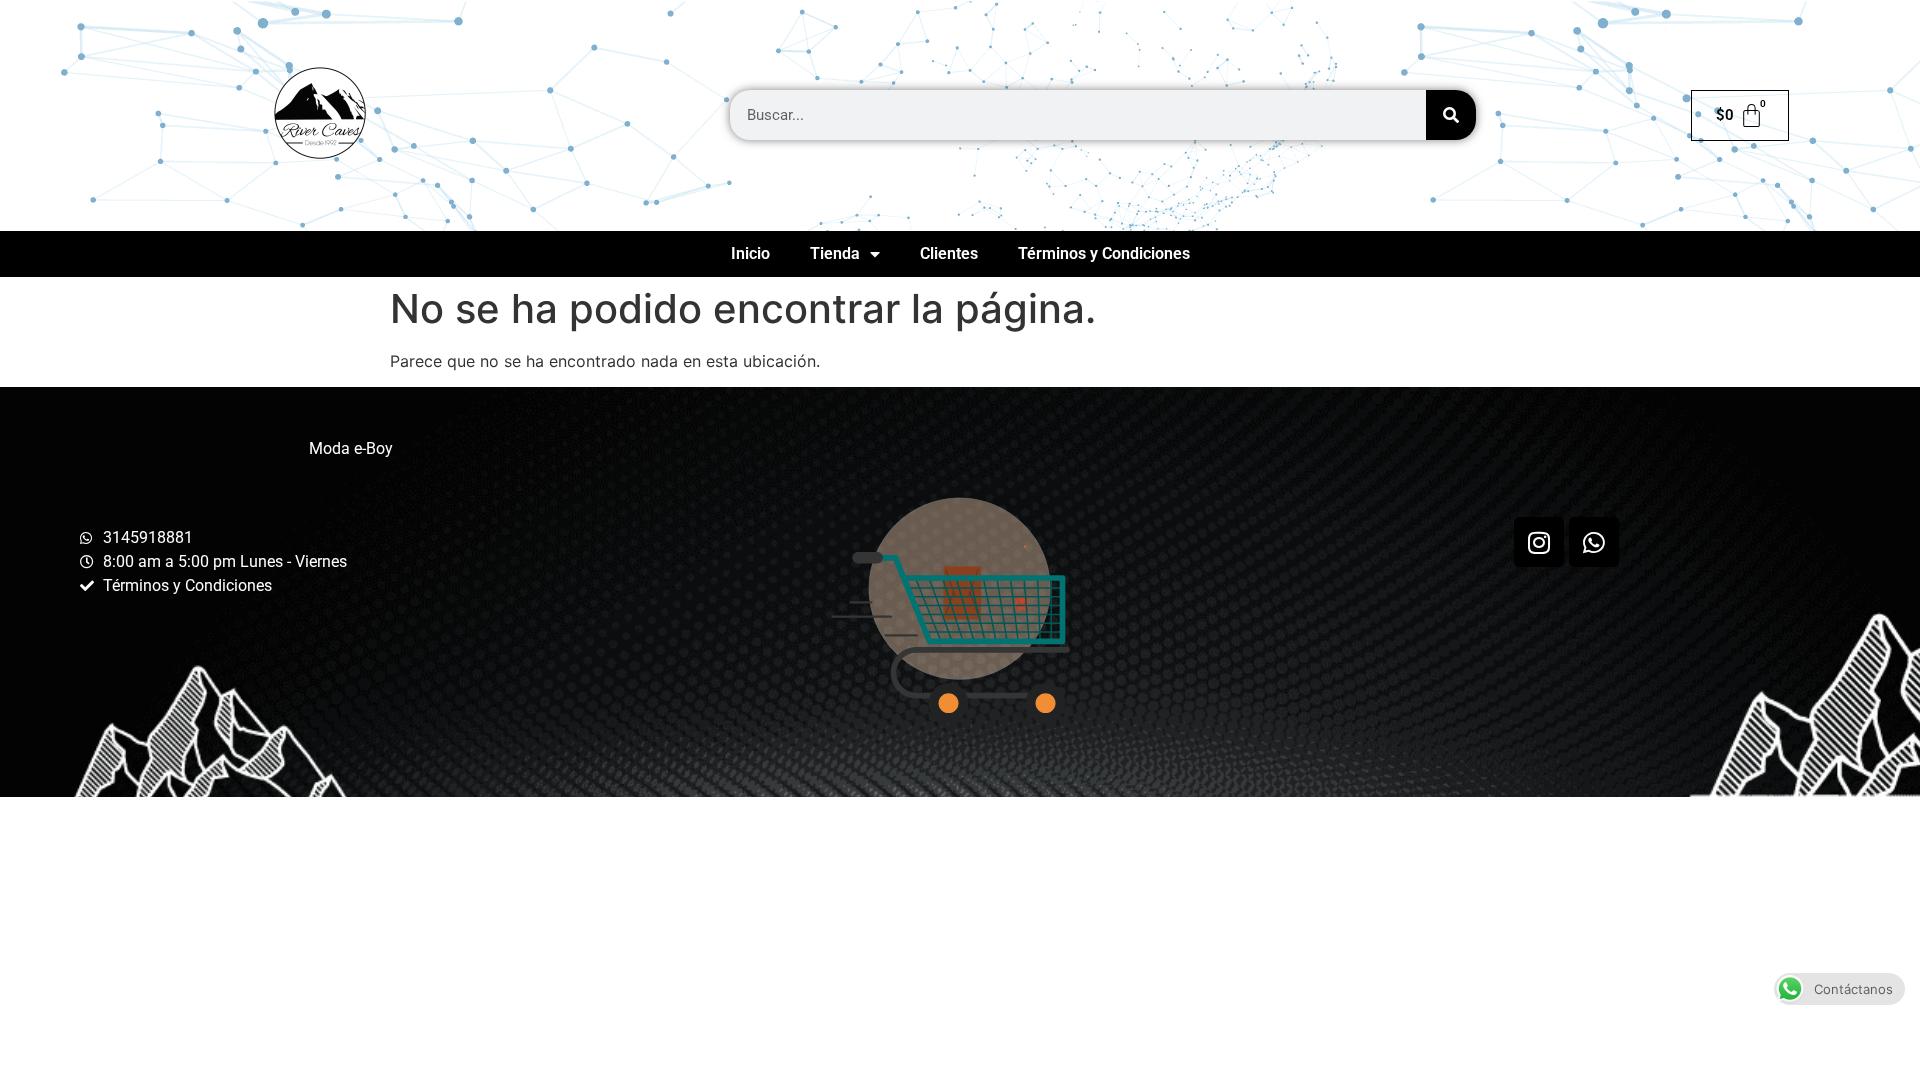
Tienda (835, 253)
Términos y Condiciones (1104, 253)
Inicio (750, 253)
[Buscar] (1451, 115)
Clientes (949, 253)
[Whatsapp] (1594, 542)
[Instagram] (1539, 542)
